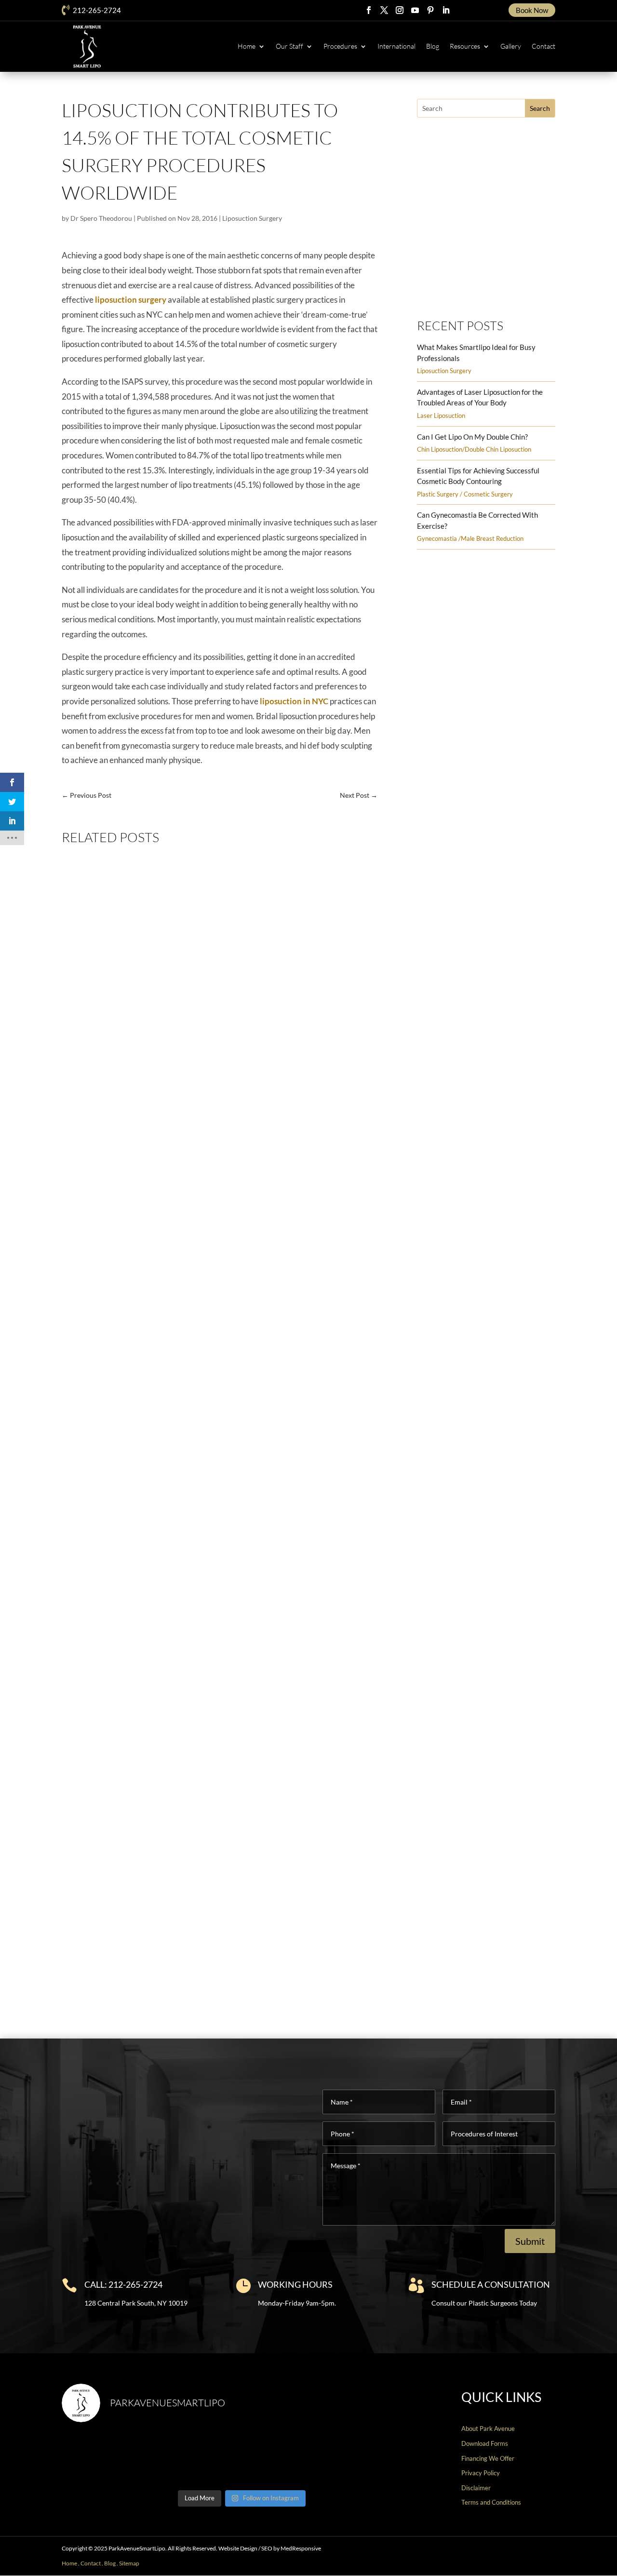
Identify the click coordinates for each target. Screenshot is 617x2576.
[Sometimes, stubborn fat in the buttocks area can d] (288, 2458)
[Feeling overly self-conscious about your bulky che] (105, 2458)
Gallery (511, 46)
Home (247, 46)
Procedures (340, 46)
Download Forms (485, 2443)
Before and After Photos (481, 286)
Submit (530, 2241)
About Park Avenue (488, 2428)
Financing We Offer (488, 2458)
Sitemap (129, 2563)
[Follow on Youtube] (415, 10)
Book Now (532, 10)
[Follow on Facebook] (369, 10)
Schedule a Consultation (491, 2284)
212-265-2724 (97, 10)
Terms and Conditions (491, 2502)
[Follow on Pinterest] (430, 10)
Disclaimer (476, 2488)
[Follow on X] (384, 10)
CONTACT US (557, 2564)
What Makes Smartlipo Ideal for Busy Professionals (159, 1194)
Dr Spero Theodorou (101, 218)
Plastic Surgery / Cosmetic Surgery (465, 494)
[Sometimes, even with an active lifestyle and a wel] (379, 2458)
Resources (465, 46)
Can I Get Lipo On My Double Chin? (472, 437)
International (396, 46)
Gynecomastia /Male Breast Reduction (470, 538)
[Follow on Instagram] (400, 10)
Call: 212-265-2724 (123, 2284)
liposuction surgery (131, 300)
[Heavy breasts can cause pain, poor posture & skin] (196, 2458)
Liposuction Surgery (252, 218)
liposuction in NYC (294, 701)
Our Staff (289, 46)
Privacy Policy (481, 2473)
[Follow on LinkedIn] (446, 10)
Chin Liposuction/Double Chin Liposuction (474, 449)
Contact (543, 46)
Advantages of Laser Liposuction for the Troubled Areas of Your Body (189, 1574)
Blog (433, 46)
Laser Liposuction (441, 416)
